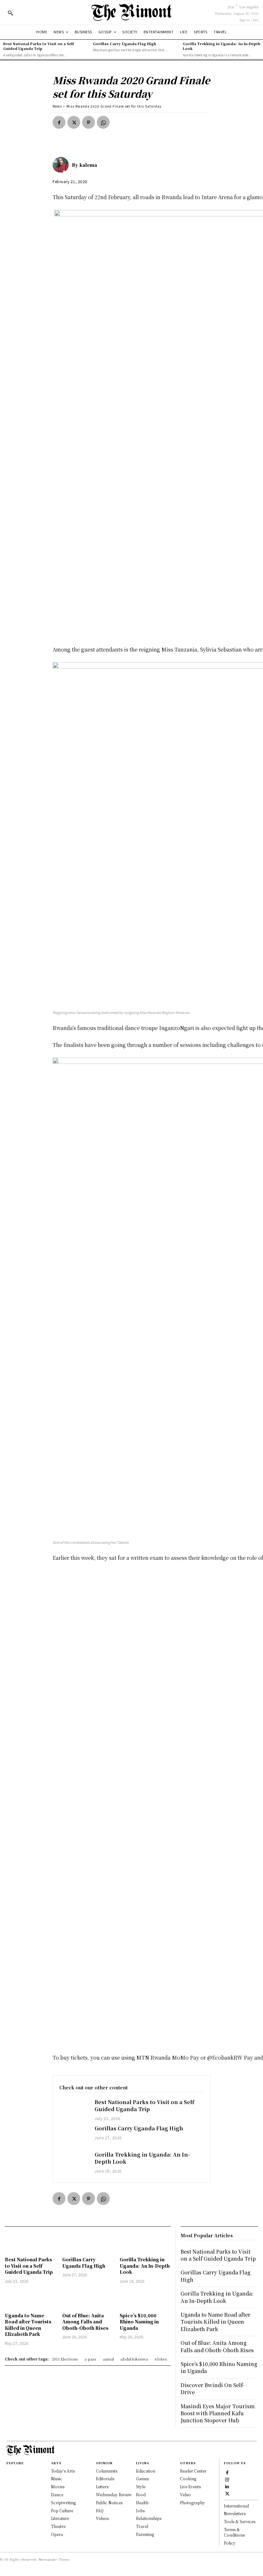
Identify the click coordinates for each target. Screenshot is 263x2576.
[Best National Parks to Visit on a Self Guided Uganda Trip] (74, 2110)
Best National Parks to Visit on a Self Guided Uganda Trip (38, 46)
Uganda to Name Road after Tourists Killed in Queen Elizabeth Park (28, 2325)
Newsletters (235, 2513)
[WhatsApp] (103, 122)
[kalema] (62, 165)
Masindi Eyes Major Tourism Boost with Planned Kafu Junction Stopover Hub (218, 2413)
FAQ (100, 2511)
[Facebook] (59, 122)
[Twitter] (74, 122)
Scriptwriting (63, 2503)
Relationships (149, 2518)
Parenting (145, 2534)
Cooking (188, 2479)
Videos (102, 2518)
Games (142, 2479)
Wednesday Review (114, 2495)
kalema (88, 165)
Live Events (190, 2487)
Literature (60, 2518)
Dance (57, 2495)
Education (146, 2471)
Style (141, 2487)
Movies (58, 2487)
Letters (102, 2487)
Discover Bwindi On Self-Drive (212, 2389)
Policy (230, 2543)
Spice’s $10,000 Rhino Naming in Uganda (139, 2322)
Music (57, 2479)
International (236, 2506)
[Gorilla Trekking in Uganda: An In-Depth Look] (74, 2163)
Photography (192, 2503)
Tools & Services (240, 2521)
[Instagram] (227, 2479)
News (57, 106)
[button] (10, 13)
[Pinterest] (89, 122)
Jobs (140, 2511)
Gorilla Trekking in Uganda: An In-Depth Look (222, 46)
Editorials (105, 2479)
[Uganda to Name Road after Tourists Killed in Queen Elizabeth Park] (30, 2299)
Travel (142, 2526)
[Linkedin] (227, 2486)
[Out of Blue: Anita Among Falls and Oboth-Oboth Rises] (88, 2299)
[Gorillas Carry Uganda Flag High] (74, 2136)
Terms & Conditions (234, 2532)
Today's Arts (63, 2471)
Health (142, 2503)
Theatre (58, 2526)
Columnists (107, 2471)
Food (141, 2495)
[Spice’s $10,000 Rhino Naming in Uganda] (145, 2299)
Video (185, 2495)
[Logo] (131, 12)
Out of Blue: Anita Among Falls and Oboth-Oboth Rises (85, 2322)
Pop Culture (62, 2511)
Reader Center (193, 2471)
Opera (57, 2534)
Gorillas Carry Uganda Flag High (125, 44)
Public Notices (109, 2503)
